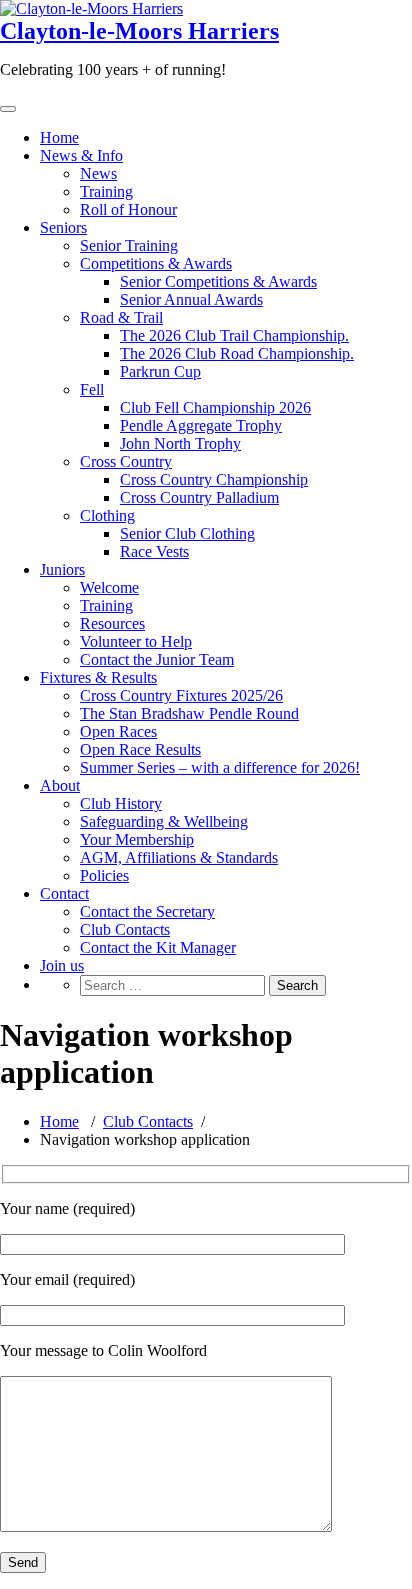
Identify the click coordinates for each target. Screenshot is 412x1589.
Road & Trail (121, 317)
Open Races (118, 731)
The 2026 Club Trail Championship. (234, 335)
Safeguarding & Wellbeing (164, 821)
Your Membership (137, 839)
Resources (112, 623)
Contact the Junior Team (157, 659)
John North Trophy (180, 443)
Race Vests (154, 551)
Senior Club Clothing (187, 533)
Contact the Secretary (147, 911)
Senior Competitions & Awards (218, 281)
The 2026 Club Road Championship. (237, 353)
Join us (62, 965)
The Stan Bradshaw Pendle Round (189, 713)
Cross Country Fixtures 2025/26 (181, 695)
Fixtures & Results (98, 677)
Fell (92, 389)
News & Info (81, 155)
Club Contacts (125, 929)
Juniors (62, 569)
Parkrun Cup (160, 371)
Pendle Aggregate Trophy (201, 425)
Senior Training (129, 245)
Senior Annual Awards (191, 299)
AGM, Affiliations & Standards (179, 857)
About (60, 785)
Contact (64, 893)
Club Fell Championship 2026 (215, 407)
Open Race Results (140, 749)
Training (106, 191)
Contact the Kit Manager (158, 947)
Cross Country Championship (214, 479)
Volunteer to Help (136, 641)
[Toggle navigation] (8, 109)
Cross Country (126, 461)
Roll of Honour (128, 209)
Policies (104, 875)
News (98, 173)
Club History (121, 803)
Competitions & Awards (156, 263)
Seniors (63, 227)
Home (59, 137)
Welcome (109, 587)
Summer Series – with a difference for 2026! (220, 767)
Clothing (107, 515)
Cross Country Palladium (199, 497)
